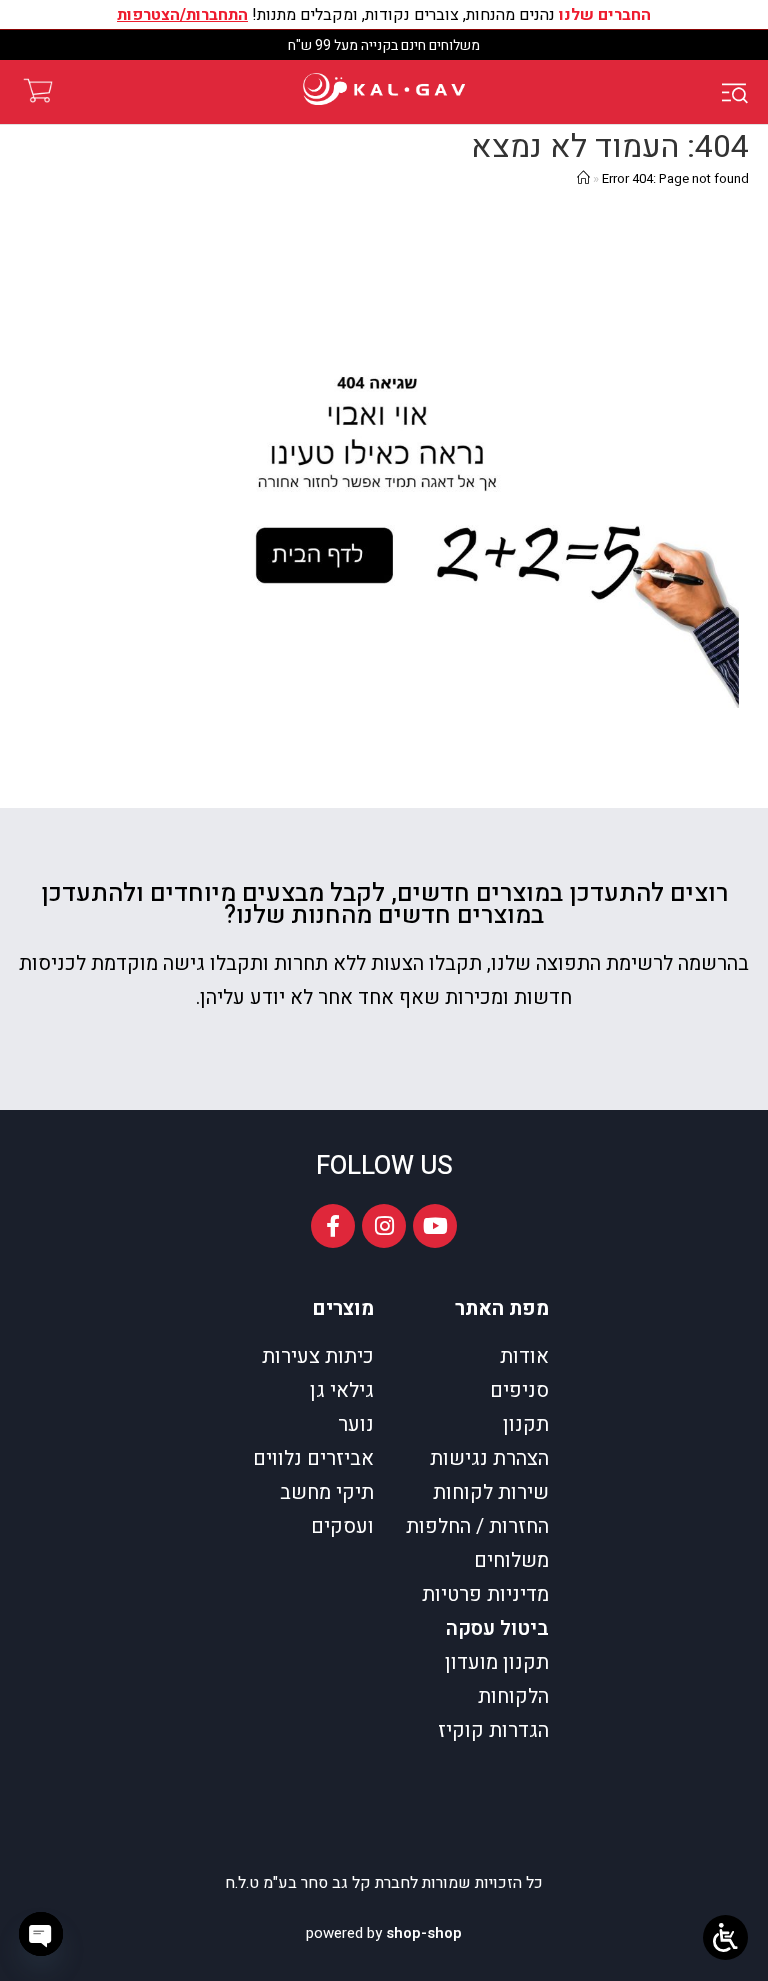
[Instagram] (384, 1226)
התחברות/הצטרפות (182, 15)
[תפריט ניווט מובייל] (738, 92)
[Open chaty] (41, 1934)
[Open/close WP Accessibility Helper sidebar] (725, 1937)
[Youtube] (435, 1226)
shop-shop (424, 1933)
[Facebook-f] (333, 1226)
